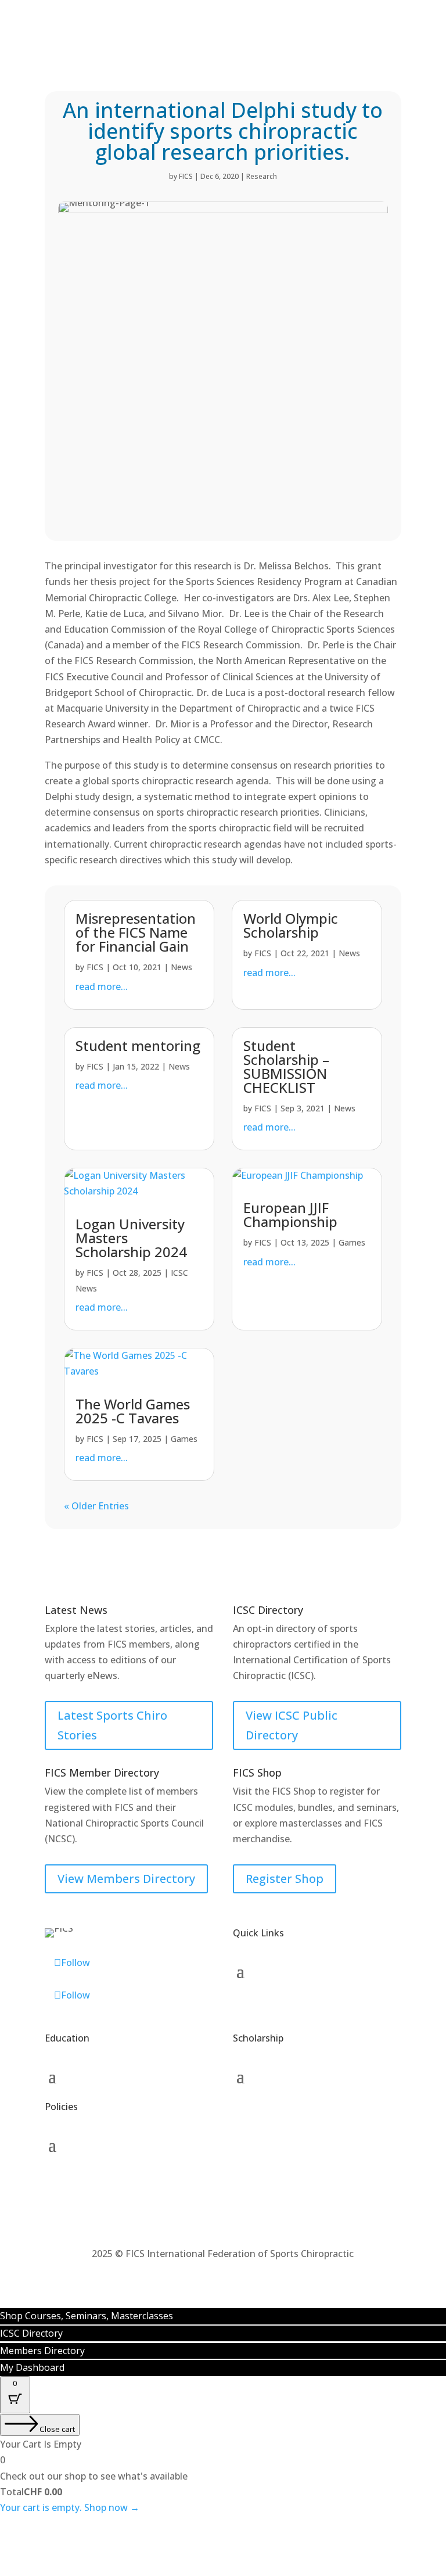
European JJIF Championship (290, 1215)
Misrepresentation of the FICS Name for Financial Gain (136, 932)
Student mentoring (138, 1045)
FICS (186, 176)
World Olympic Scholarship (291, 925)
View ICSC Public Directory (292, 1725)
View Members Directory (126, 1879)
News (181, 967)
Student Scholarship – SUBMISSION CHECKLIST (286, 1066)
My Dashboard (32, 2367)
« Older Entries (96, 1506)
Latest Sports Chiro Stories (112, 1725)
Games (352, 1242)
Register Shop (285, 1879)
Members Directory (42, 2351)
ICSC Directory (31, 2333)
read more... (102, 986)
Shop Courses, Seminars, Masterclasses (87, 2316)
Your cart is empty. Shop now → (70, 2507)
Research (262, 176)
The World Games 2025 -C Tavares (133, 1411)
